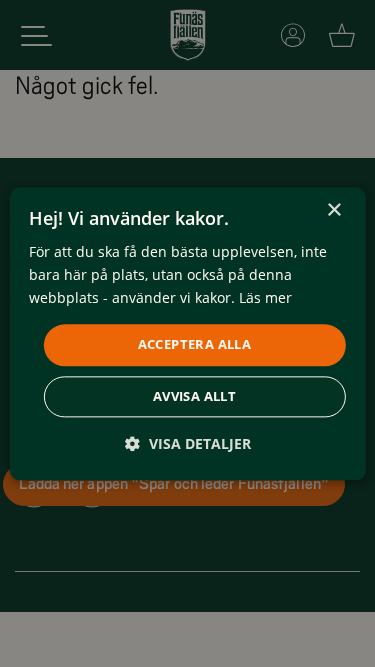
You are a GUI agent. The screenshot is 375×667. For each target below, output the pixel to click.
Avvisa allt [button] (194, 396)
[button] (188, 443)
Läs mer (265, 297)
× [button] (333, 210)
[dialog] (187, 333)
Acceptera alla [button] (195, 345)
